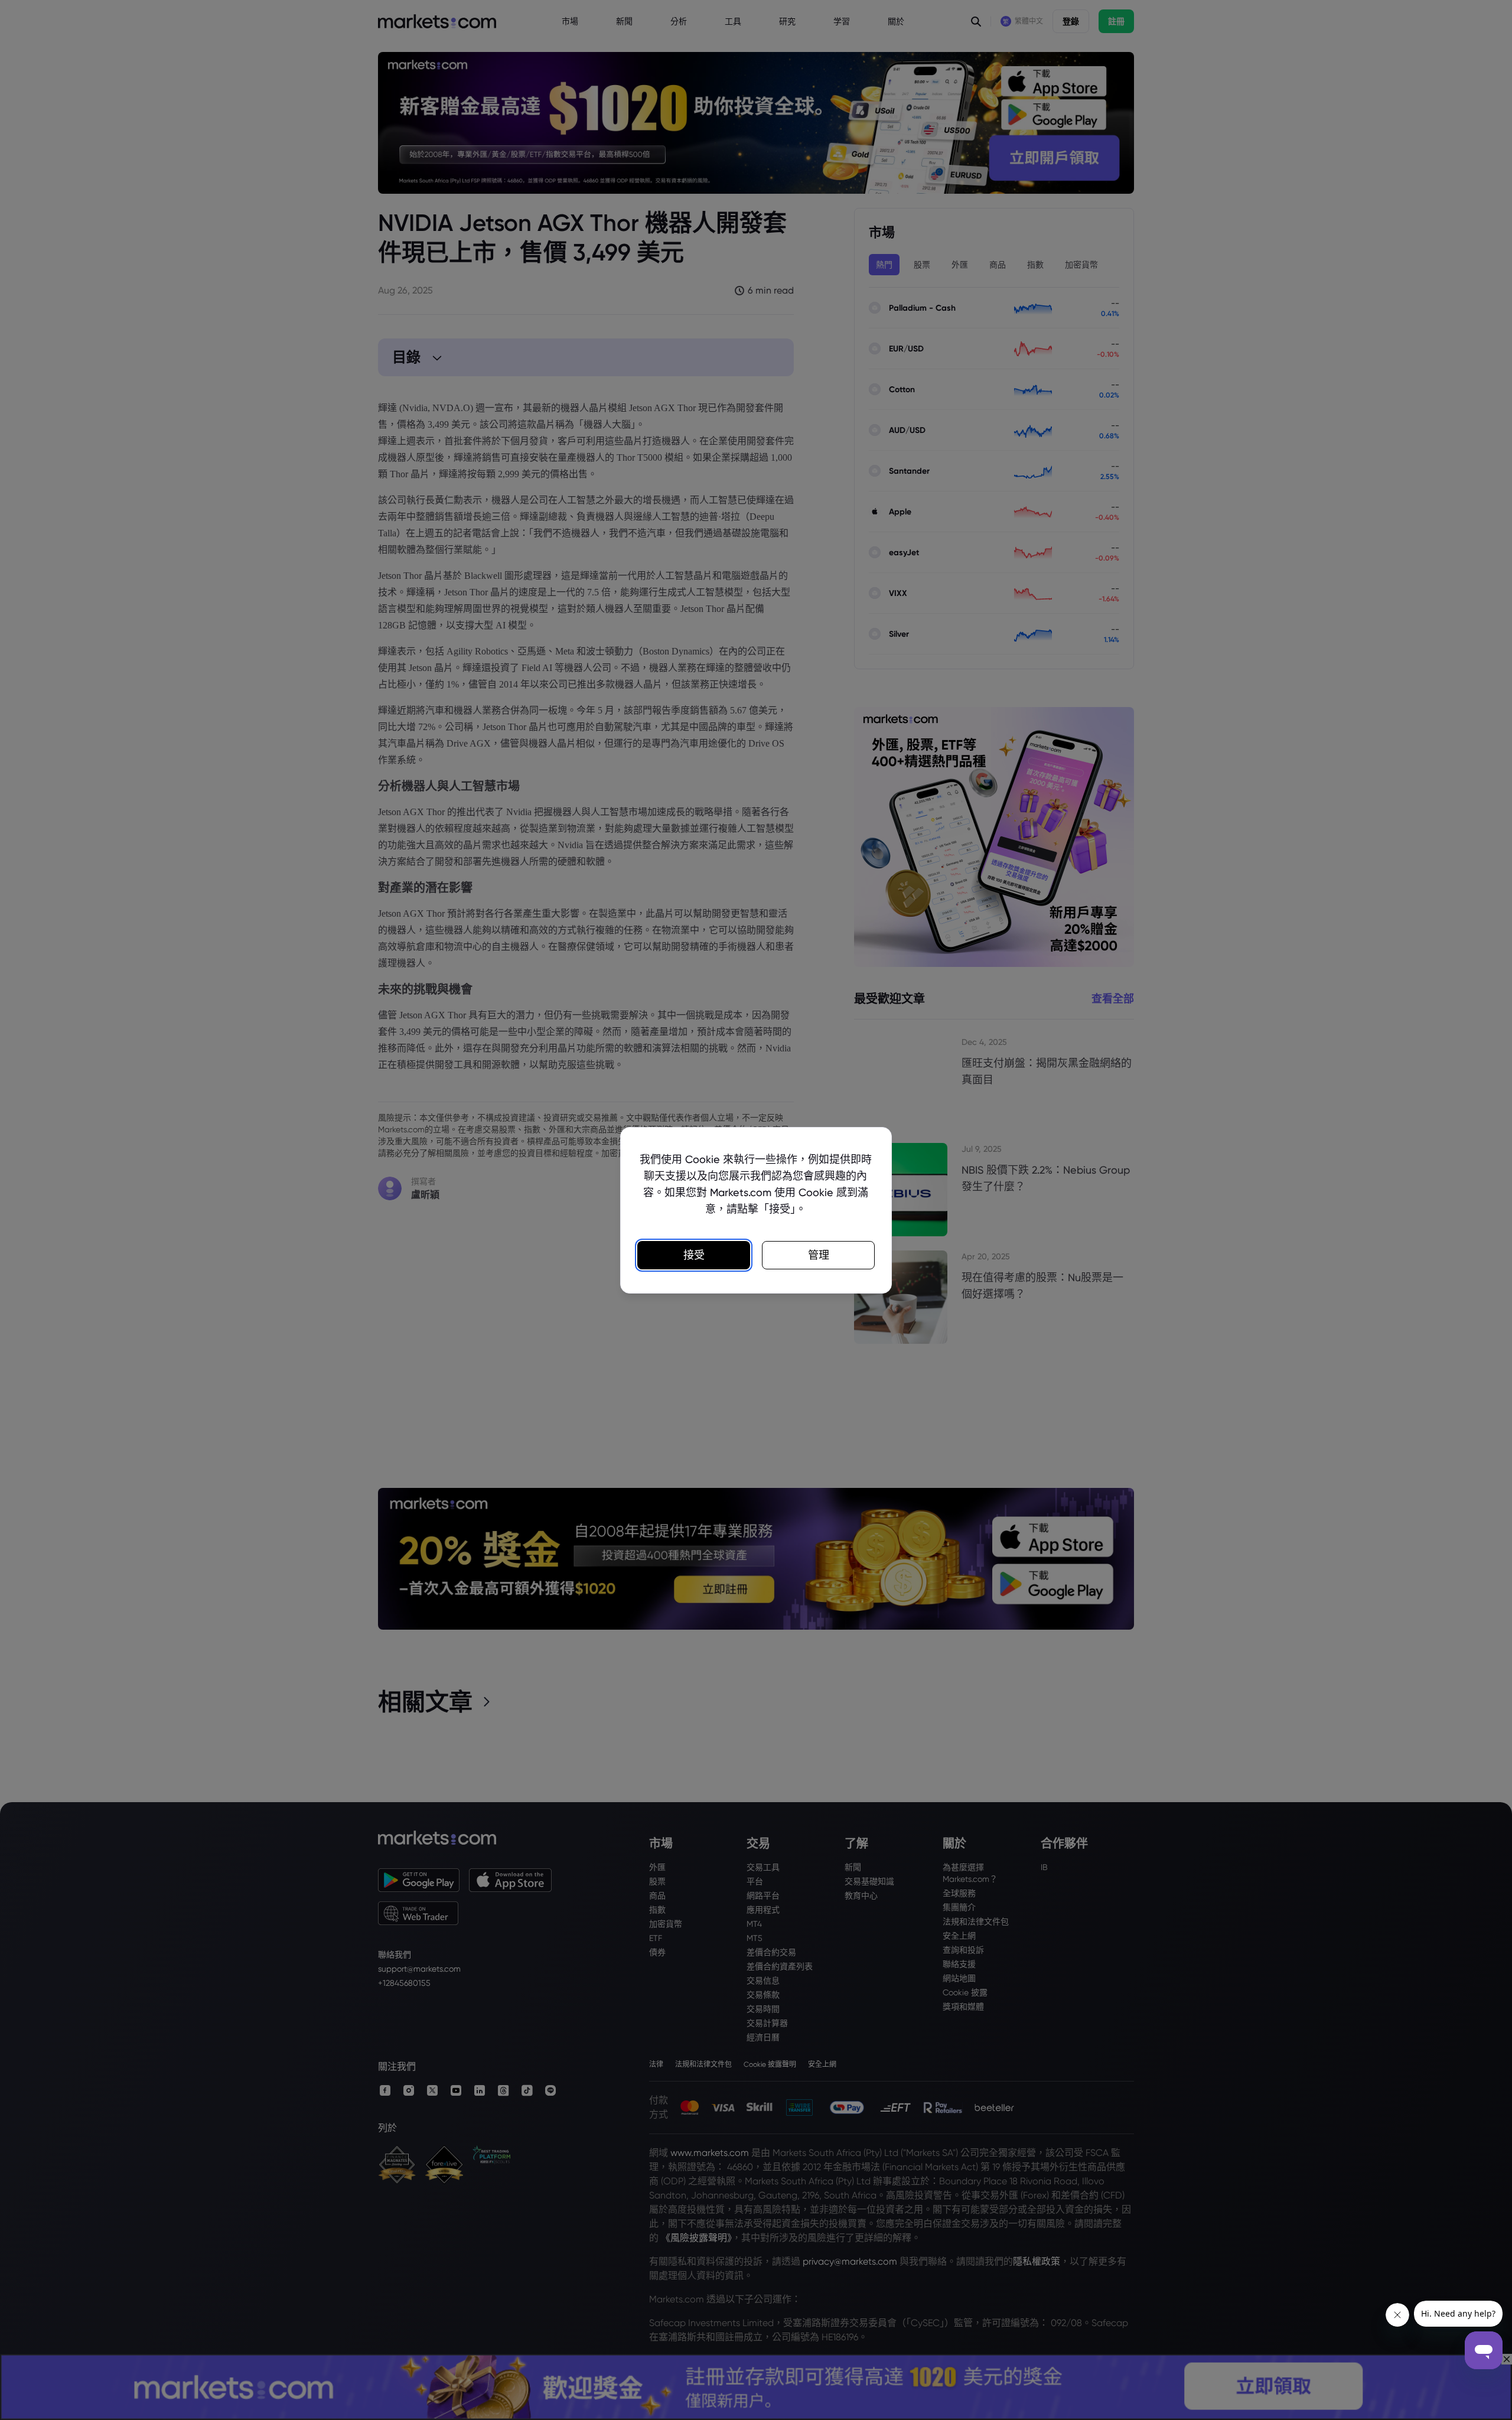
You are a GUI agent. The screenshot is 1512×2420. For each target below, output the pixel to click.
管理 (819, 1255)
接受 (694, 1255)
